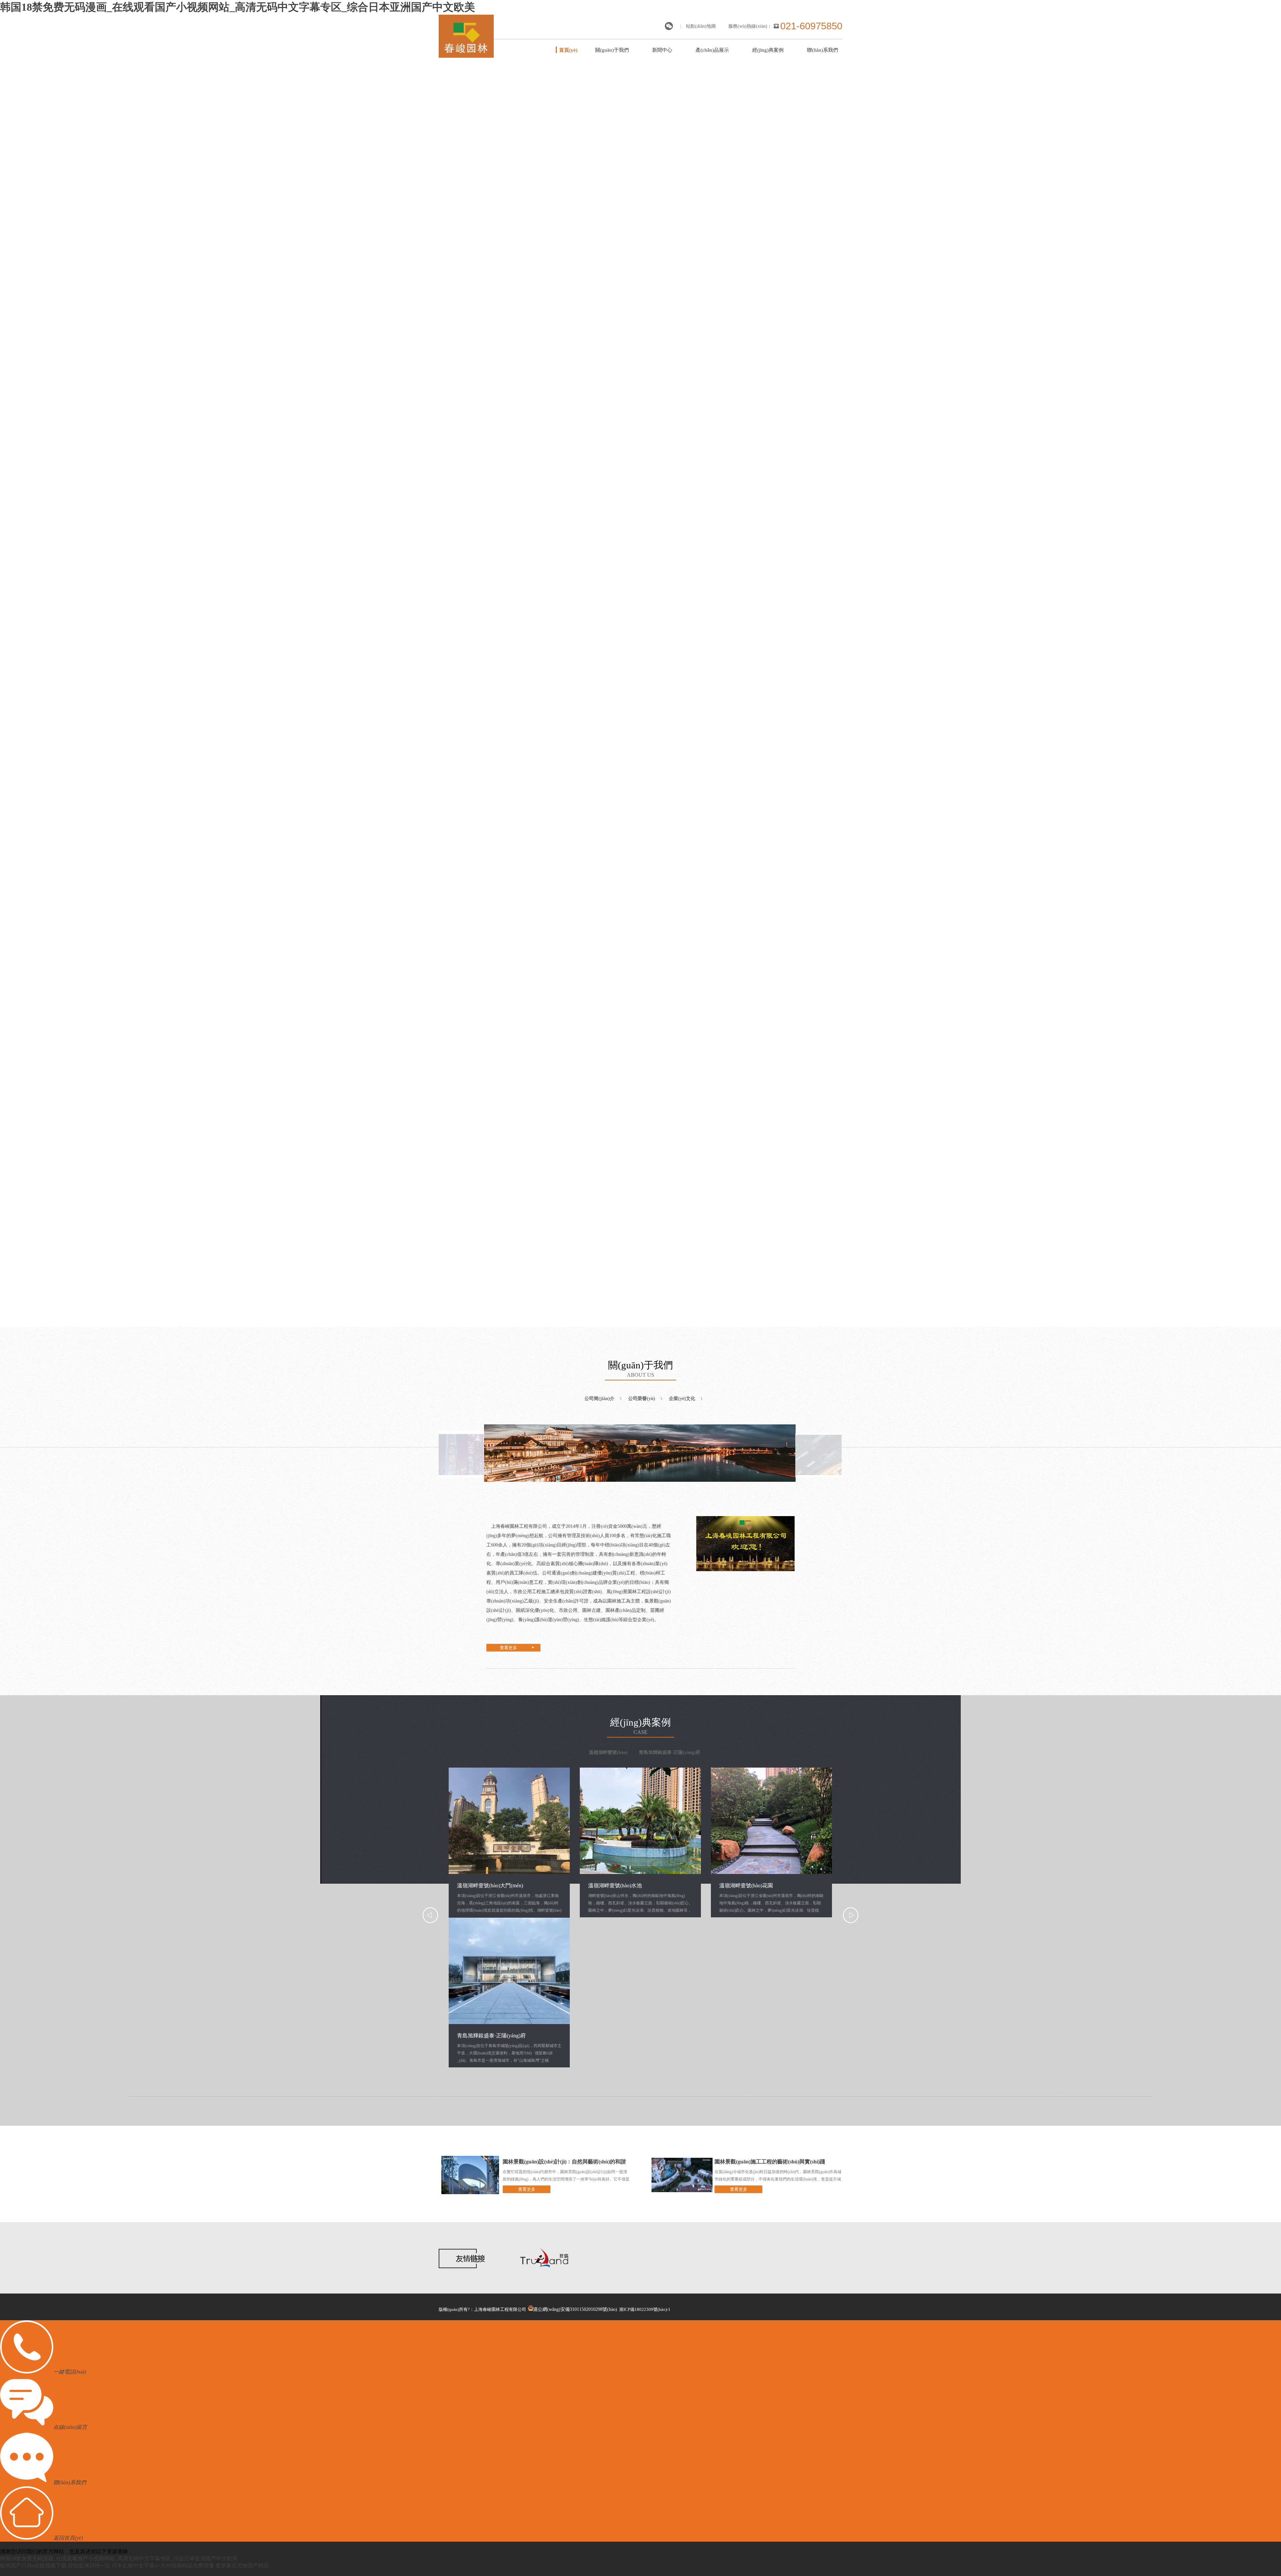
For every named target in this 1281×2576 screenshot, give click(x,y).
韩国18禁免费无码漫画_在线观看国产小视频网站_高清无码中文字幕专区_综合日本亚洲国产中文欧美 (238, 7)
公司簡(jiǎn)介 (599, 1399)
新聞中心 (662, 50)
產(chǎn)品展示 (712, 50)
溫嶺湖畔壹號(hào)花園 (746, 1885)
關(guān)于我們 (612, 50)
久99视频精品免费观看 (187, 2565)
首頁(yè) (568, 50)
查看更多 (508, 1648)
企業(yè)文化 (682, 1399)
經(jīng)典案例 (768, 50)
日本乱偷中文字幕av (136, 2565)
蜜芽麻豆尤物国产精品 (242, 2565)
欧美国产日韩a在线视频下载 (33, 2565)
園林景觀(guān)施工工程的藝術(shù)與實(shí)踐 (770, 2162)
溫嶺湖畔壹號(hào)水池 (615, 1885)
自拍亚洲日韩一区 (89, 2565)
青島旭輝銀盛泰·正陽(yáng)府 (670, 1752)
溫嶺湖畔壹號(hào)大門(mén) (490, 1885)
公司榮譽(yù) (642, 1399)
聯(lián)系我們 (822, 50)
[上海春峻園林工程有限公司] (466, 56)
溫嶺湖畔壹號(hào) (608, 1752)
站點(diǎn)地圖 (701, 26)
